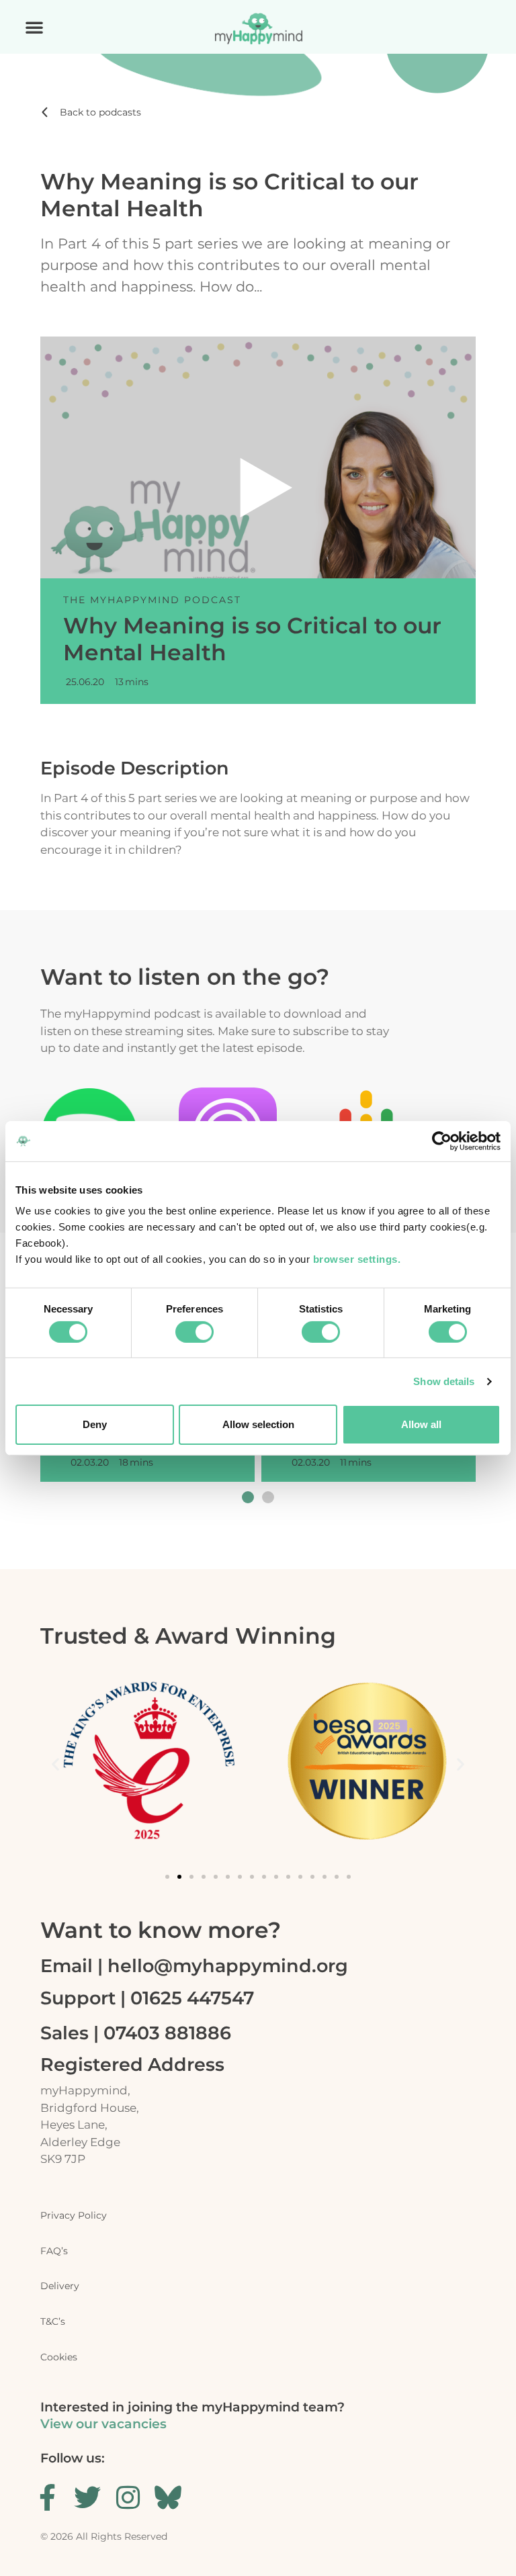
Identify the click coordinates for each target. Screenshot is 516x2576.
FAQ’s (54, 2251)
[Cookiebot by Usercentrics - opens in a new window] (442, 1141)
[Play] (266, 488)
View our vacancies (103, 2424)
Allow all (421, 1424)
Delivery (60, 2286)
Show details (444, 1381)
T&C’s (53, 2321)
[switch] (195, 1332)
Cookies (59, 2357)
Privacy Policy (74, 2215)
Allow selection (258, 1424)
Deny (95, 1424)
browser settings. (358, 1259)
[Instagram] (128, 2497)
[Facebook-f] (47, 2497)
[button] (34, 27)
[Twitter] (87, 2497)
